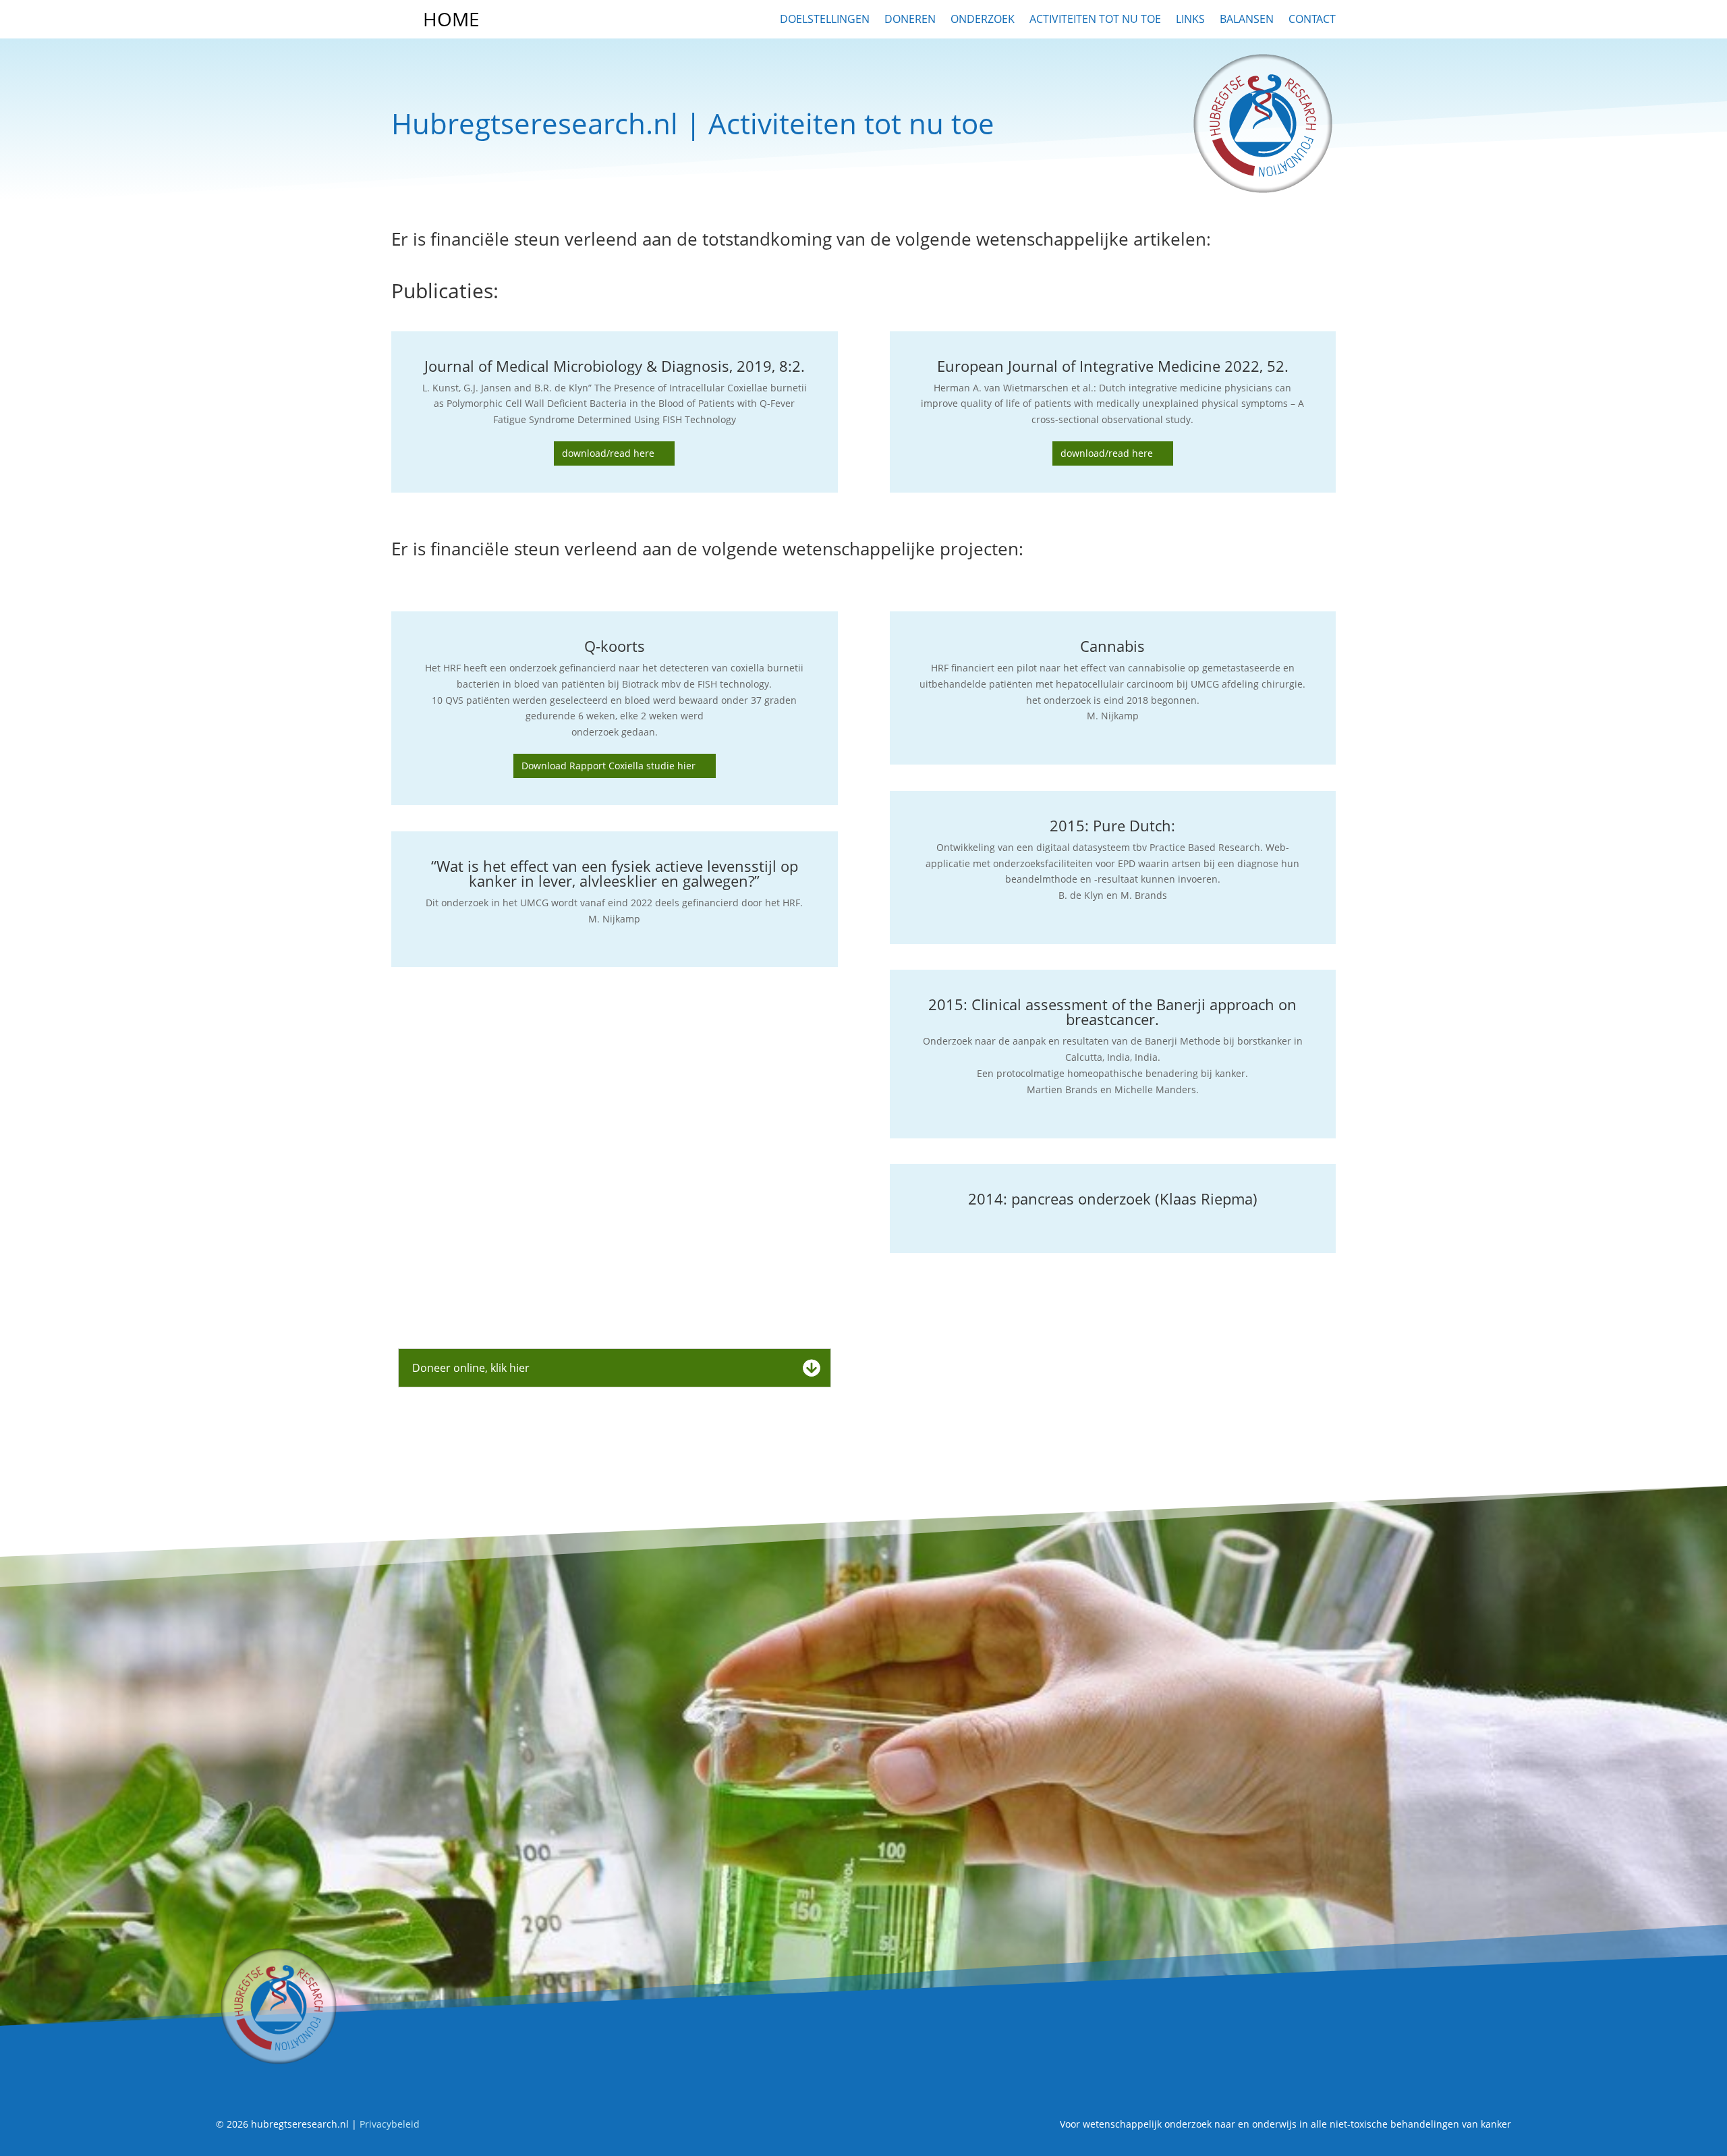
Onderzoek (983, 19)
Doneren (910, 19)
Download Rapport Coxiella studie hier (608, 766)
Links (1190, 19)
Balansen (1247, 19)
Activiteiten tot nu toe (1095, 19)
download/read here (608, 453)
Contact (1312, 19)
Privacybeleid (390, 2124)
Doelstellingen (825, 19)
